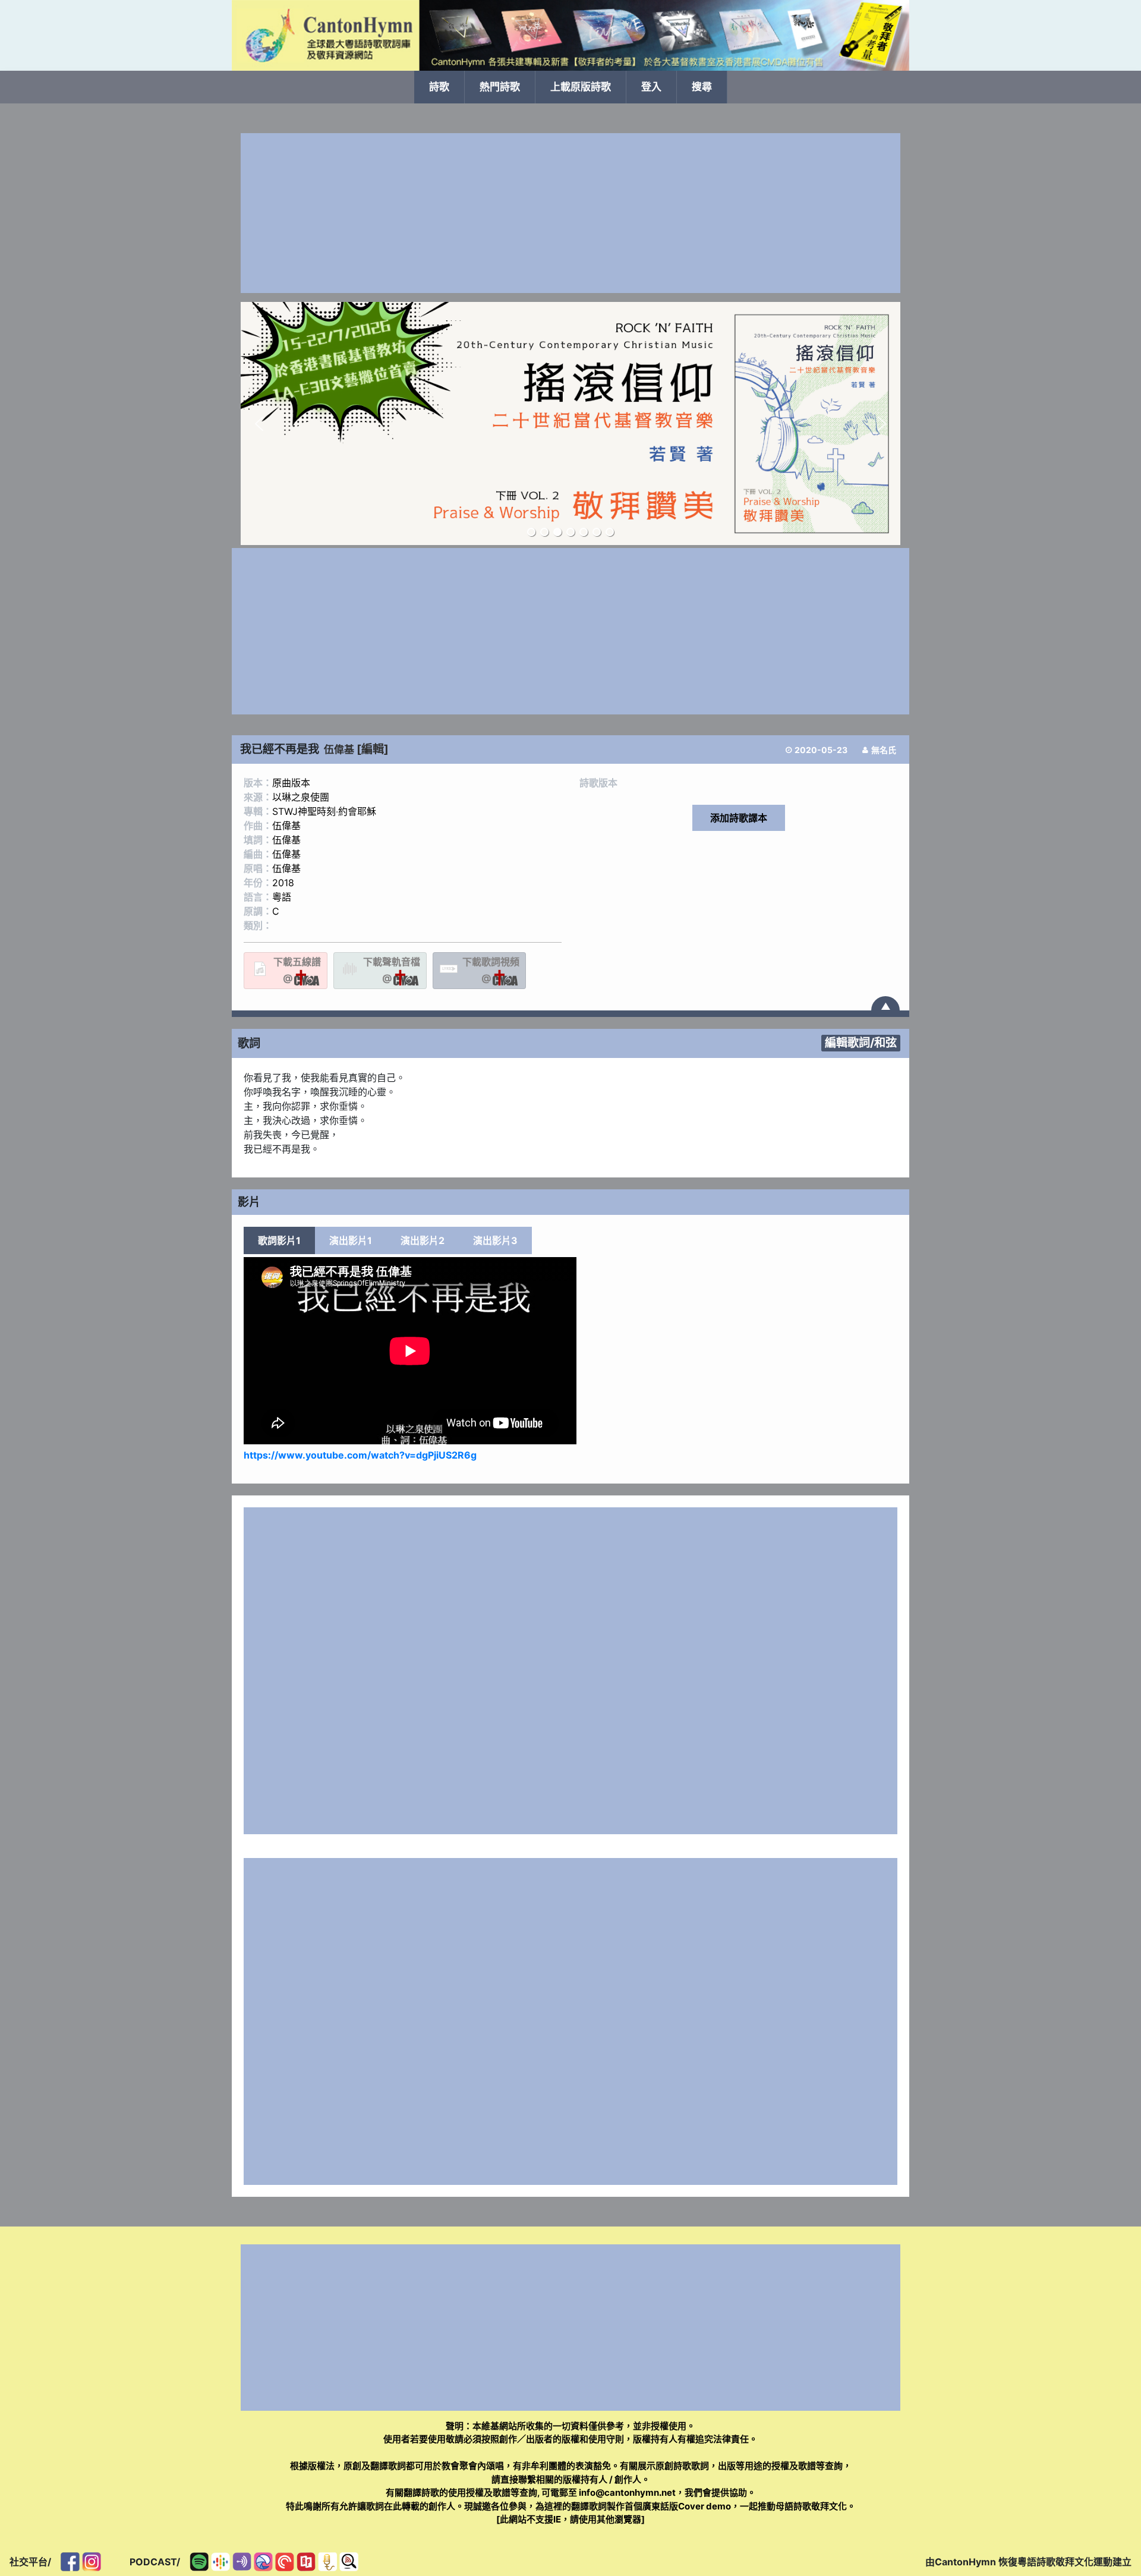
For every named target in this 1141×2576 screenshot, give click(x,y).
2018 (283, 883)
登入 (651, 87)
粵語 (282, 897)
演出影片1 (351, 1240)
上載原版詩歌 (581, 87)
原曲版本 (291, 783)
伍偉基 (339, 750)
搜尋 (702, 87)
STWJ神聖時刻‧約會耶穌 (324, 811)
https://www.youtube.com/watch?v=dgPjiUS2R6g (360, 1455)
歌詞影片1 (279, 1240)
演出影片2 (423, 1240)
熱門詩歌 (500, 87)
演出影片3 (495, 1240)
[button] (259, 424)
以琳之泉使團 (301, 797)
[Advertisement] (570, 213)
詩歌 (439, 87)
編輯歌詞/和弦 (861, 1043)
